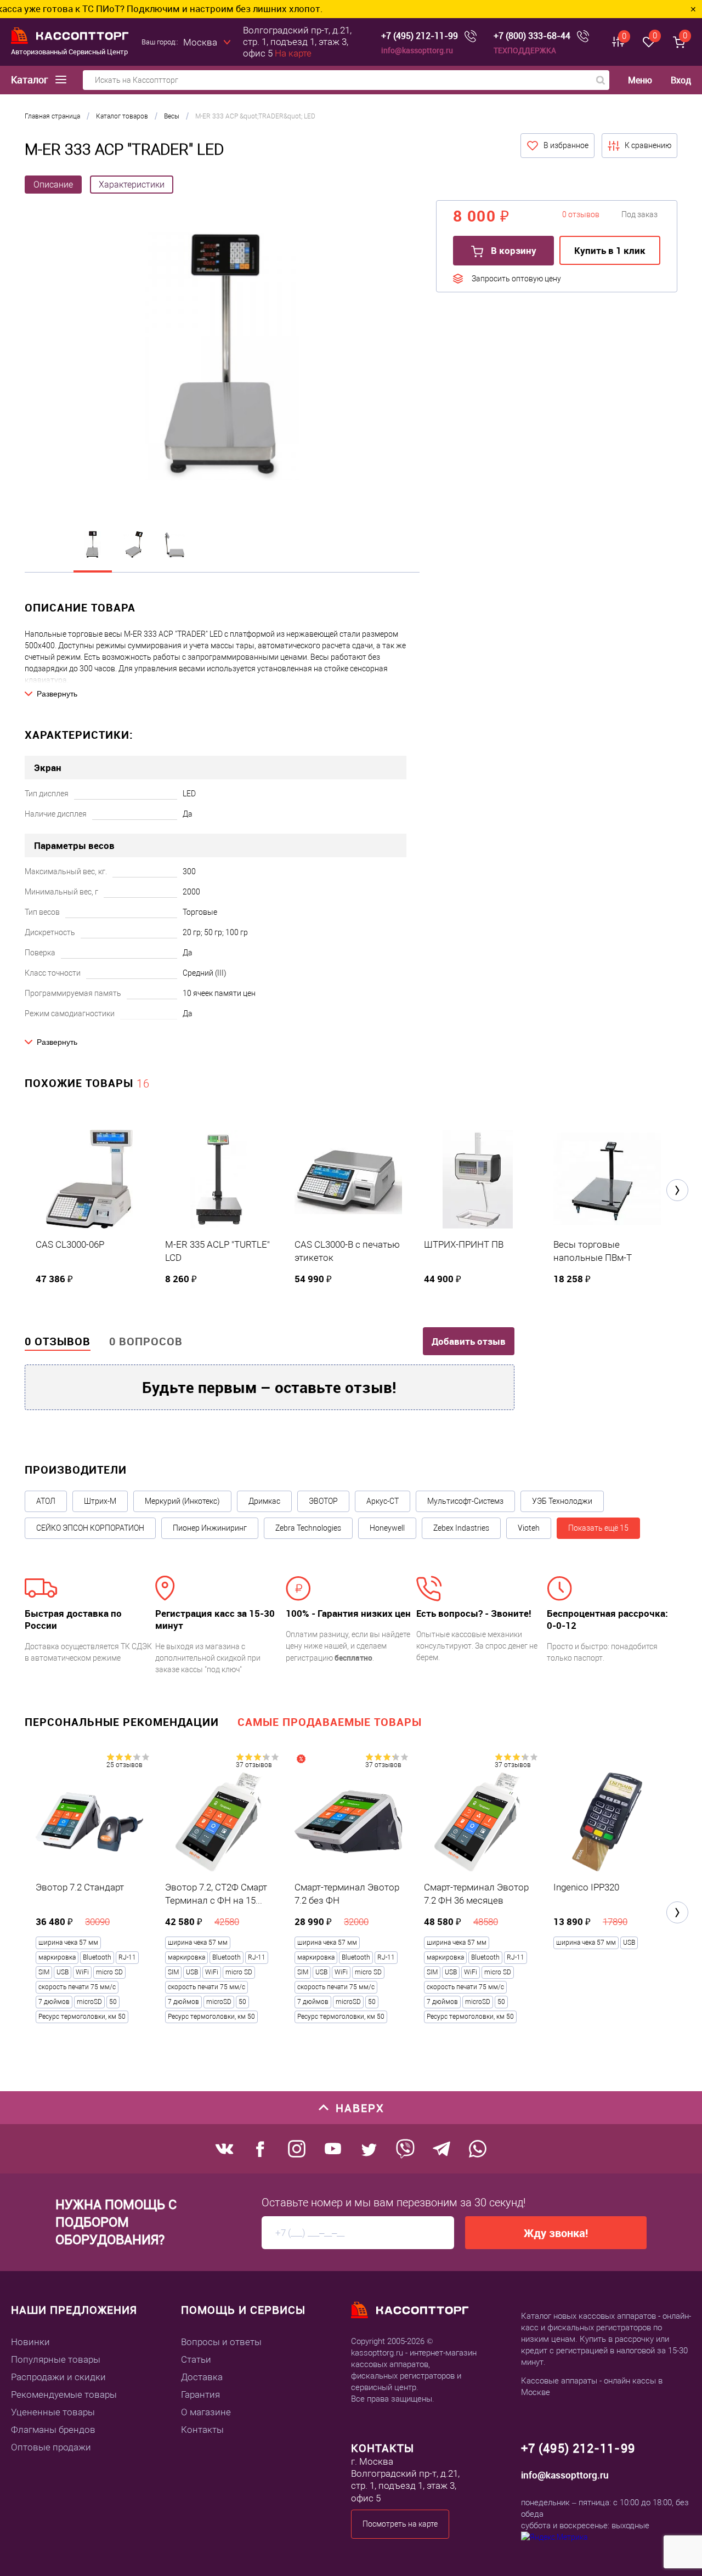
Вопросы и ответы (221, 2342)
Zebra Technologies (308, 1528)
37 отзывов (254, 1765)
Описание (53, 185)
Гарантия (200, 2394)
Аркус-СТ (383, 1501)
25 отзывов (124, 1765)
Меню (640, 80)
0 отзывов (58, 1341)
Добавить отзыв (469, 1341)
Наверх (360, 2108)
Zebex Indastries (461, 1528)
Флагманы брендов (53, 2430)
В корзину (513, 250)
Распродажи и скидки (58, 2377)
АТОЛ (46, 1501)
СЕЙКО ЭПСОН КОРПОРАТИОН (90, 1528)
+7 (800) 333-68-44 (532, 36)
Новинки (30, 2342)
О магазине (206, 2412)
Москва (200, 42)
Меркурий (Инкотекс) (182, 1501)
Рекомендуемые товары (64, 2394)
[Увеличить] (222, 358)
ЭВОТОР (323, 1501)
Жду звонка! (556, 2233)
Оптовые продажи (51, 2447)
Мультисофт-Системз (465, 1501)
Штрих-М (100, 1501)
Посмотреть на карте (400, 2524)
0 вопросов (146, 1341)
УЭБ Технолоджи (562, 1501)
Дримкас (264, 1501)
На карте (293, 53)
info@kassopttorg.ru (417, 50)
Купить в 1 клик (610, 250)
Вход (681, 80)
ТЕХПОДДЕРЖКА (525, 50)
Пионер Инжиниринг (210, 1528)
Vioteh (529, 1528)
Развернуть (57, 694)
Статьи (196, 2359)
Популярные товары (56, 2359)
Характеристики (132, 185)
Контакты (202, 2430)
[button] (677, 1190)
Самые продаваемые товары (330, 1722)
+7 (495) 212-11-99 (420, 36)
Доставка (202, 2377)
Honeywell (387, 1528)
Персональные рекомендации (122, 1722)
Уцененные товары (53, 2412)
